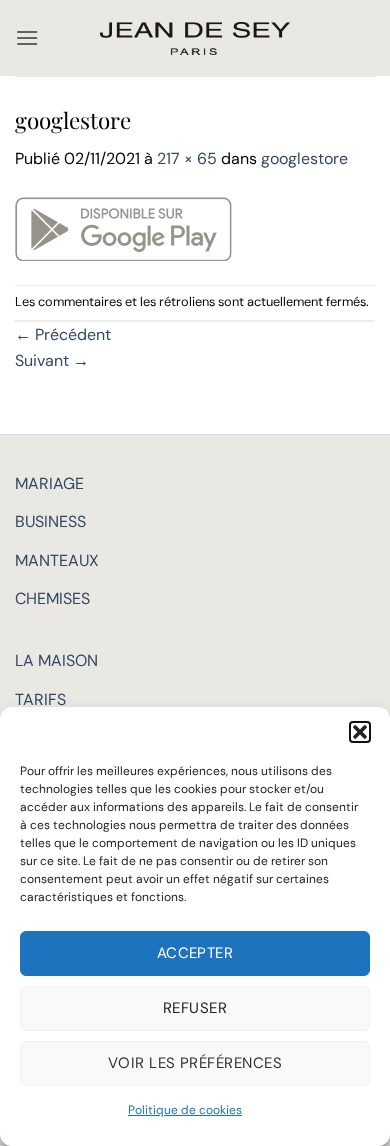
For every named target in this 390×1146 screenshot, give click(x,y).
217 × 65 (187, 158)
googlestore (304, 158)
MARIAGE (49, 483)
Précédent (63, 334)
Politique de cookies (185, 1110)
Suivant (52, 360)
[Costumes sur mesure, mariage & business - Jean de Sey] (195, 38)
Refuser (195, 1008)
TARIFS (40, 699)
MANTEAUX (57, 560)
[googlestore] (123, 226)
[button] (360, 732)
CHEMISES (52, 598)
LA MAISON (56, 660)
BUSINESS (50, 521)
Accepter (195, 953)
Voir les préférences (195, 1063)
